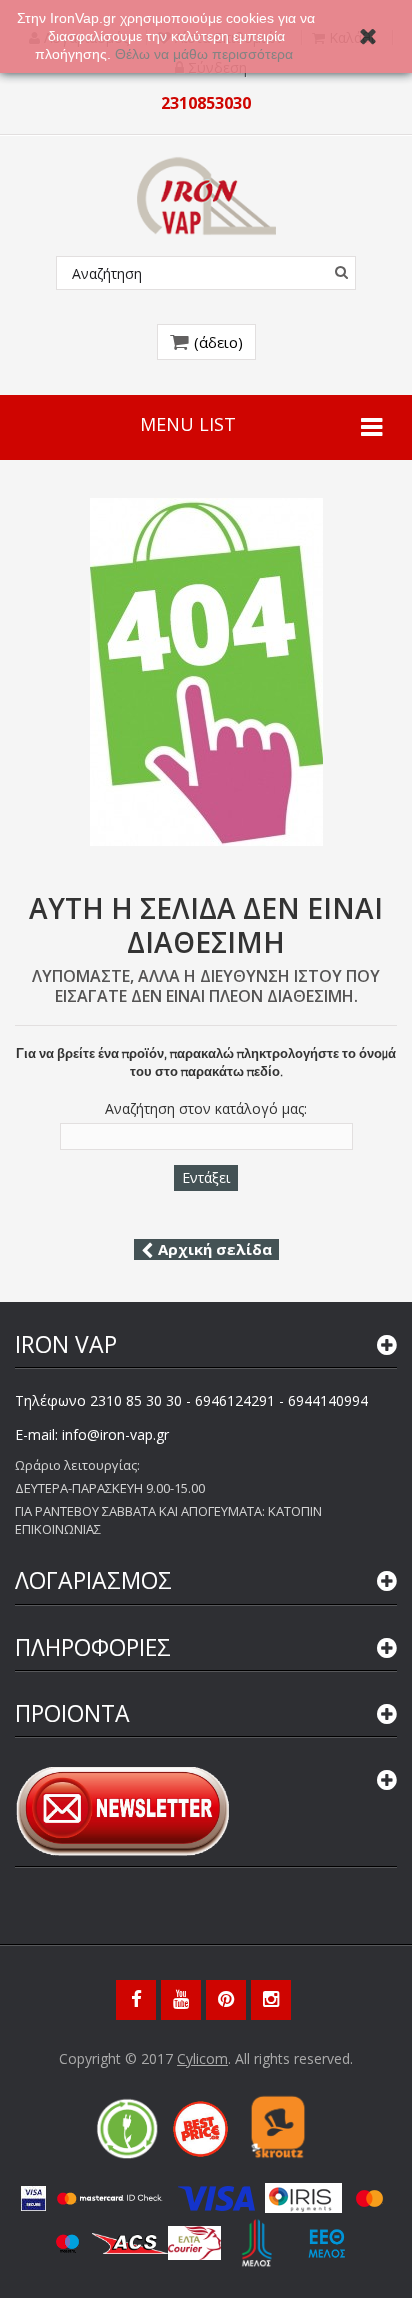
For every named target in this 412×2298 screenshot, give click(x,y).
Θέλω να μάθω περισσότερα (206, 54)
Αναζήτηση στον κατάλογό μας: (206, 1109)
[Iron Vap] (206, 196)
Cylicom (202, 2058)
